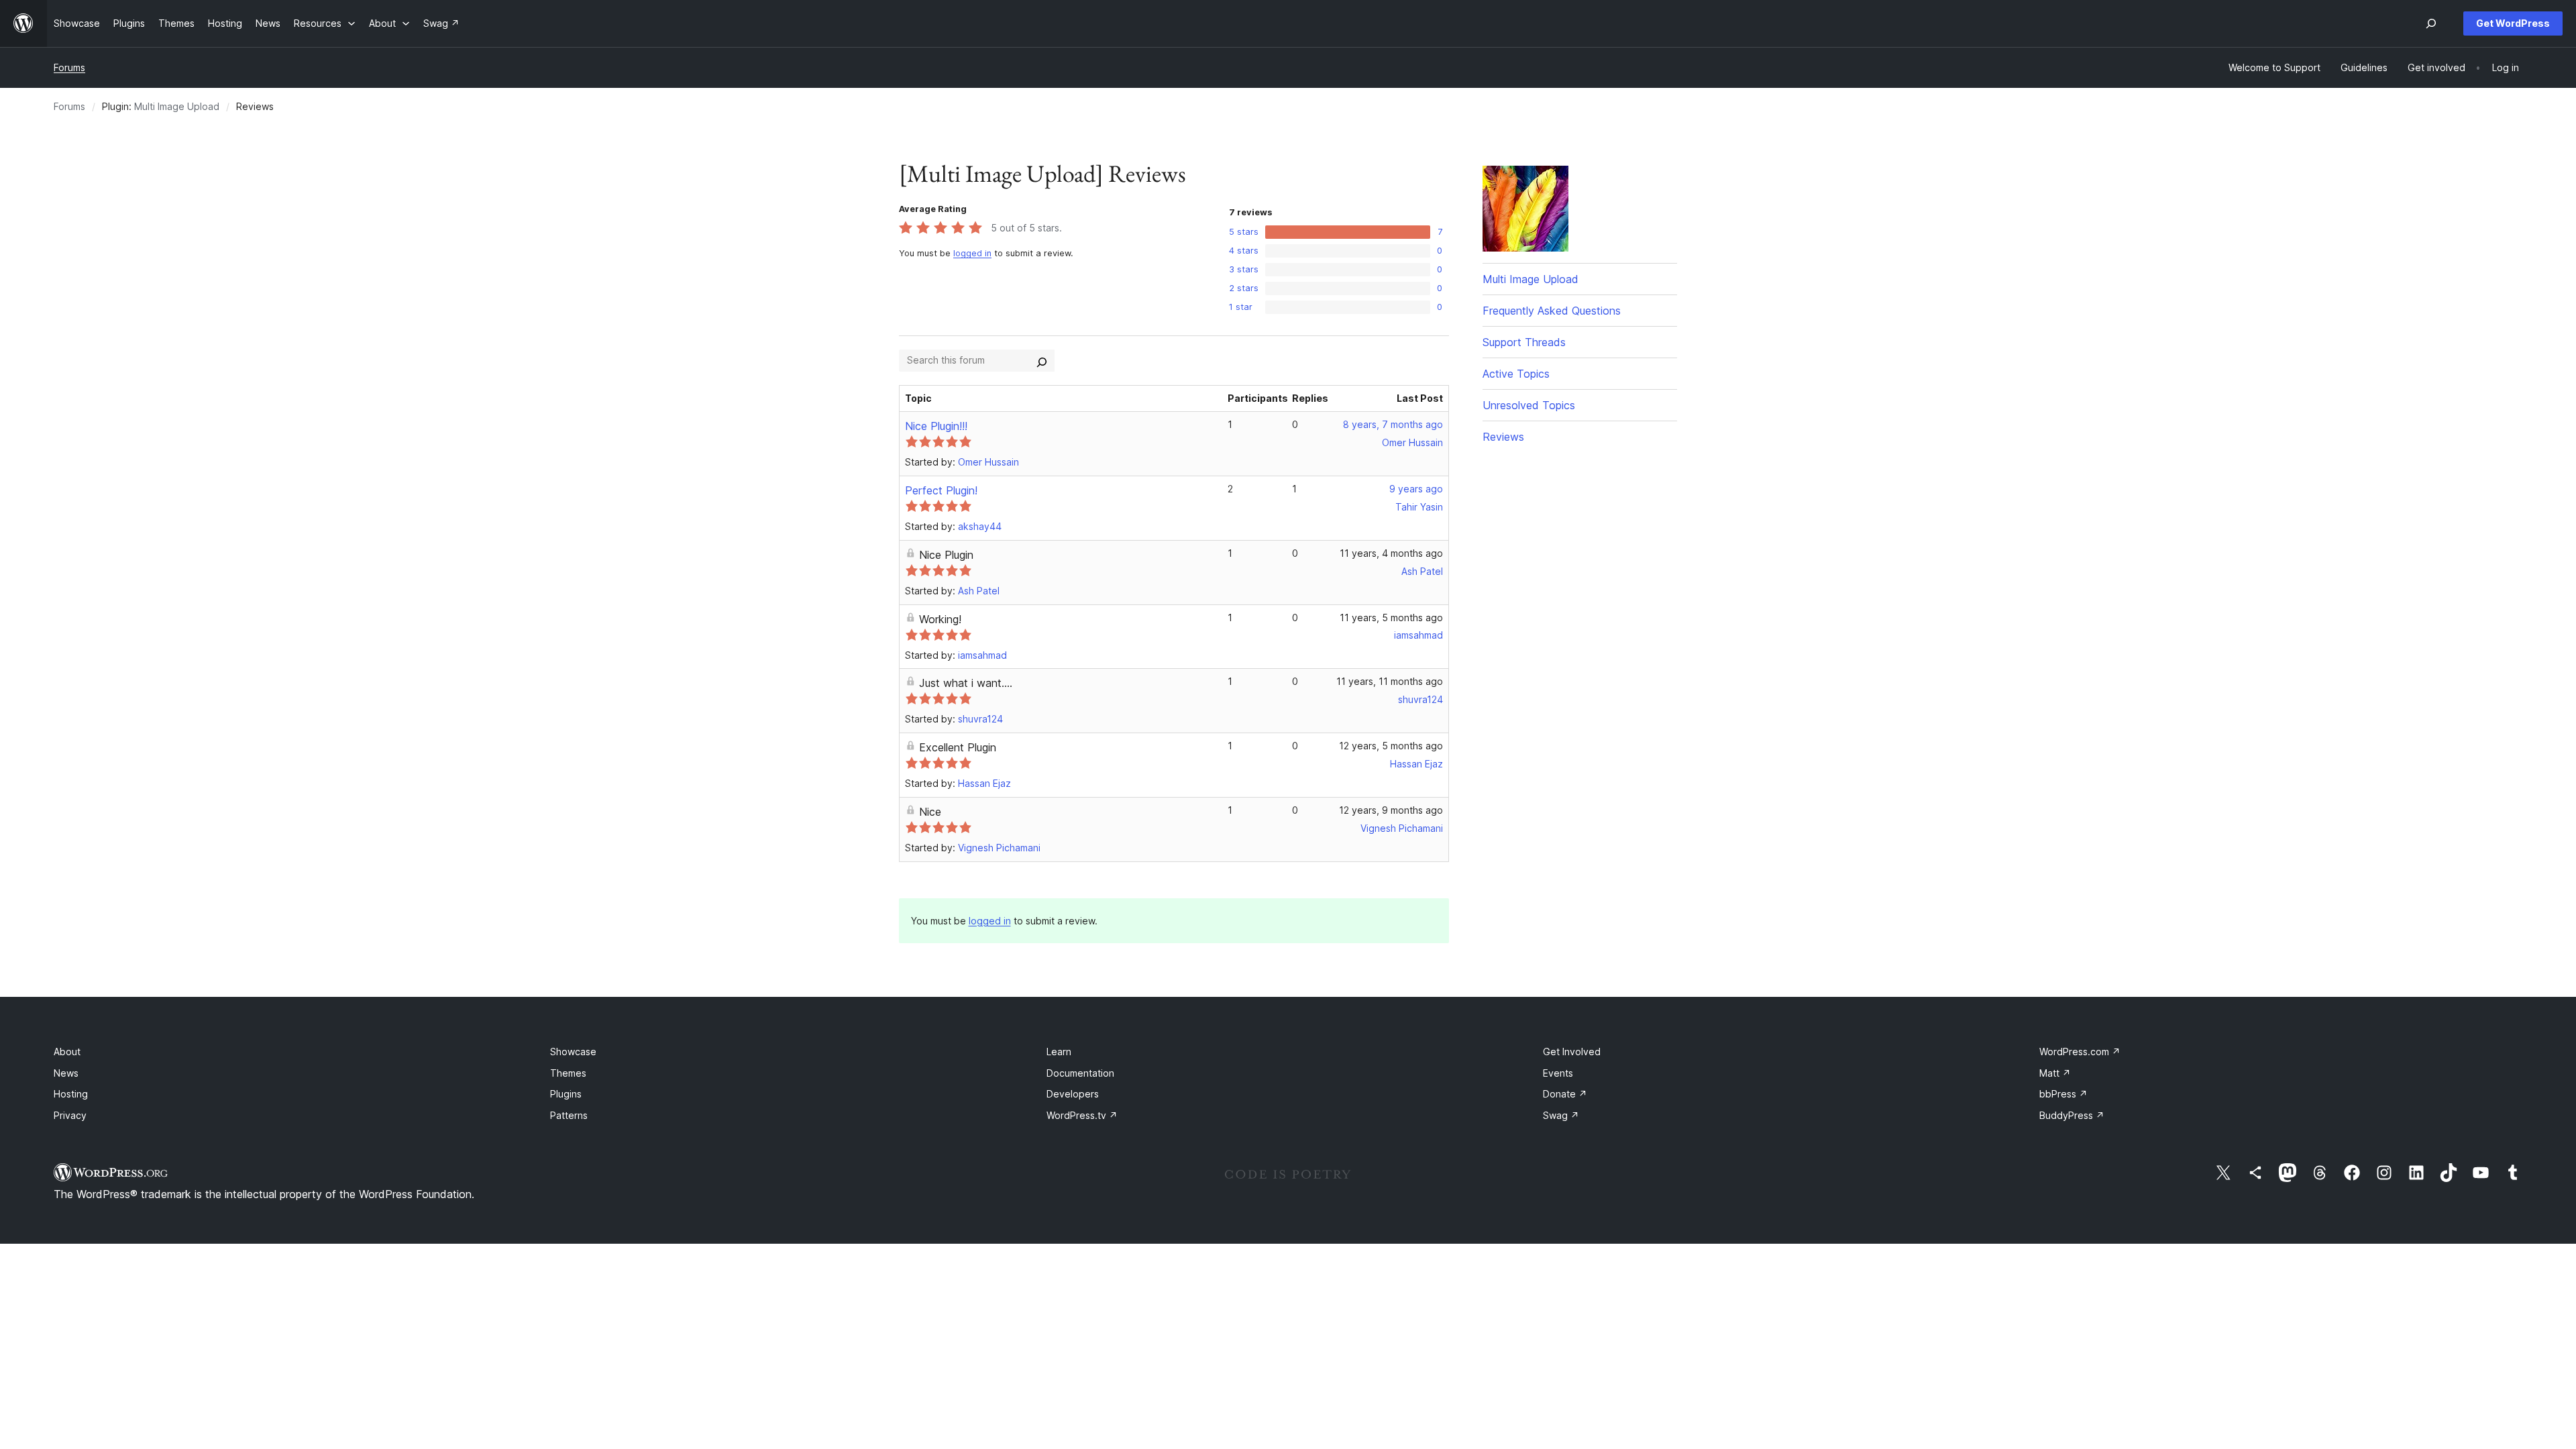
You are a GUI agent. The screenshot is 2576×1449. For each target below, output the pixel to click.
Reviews (1503, 437)
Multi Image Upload (177, 106)
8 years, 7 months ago (1393, 424)
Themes (568, 1073)
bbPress (2063, 1094)
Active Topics (1516, 374)
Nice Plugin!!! (936, 426)
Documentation (1080, 1073)
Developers (1073, 1094)
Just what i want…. (966, 683)
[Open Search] (2431, 23)
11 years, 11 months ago (1390, 681)
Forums (69, 67)
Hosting (71, 1094)
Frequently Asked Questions (1552, 311)
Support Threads (1524, 342)
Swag (1561, 1115)
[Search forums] (1042, 360)
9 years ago (1416, 489)
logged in (972, 253)
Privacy (70, 1115)
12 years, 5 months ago (1391, 746)
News (66, 1073)
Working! (940, 619)
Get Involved (1572, 1052)
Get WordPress (2513, 23)
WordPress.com (2080, 1052)
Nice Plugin (946, 555)
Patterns (569, 1115)
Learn (1059, 1052)
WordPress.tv (1082, 1115)
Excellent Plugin (958, 747)
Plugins (566, 1094)
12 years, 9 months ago (1391, 810)
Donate (1565, 1094)
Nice (930, 812)
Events (1558, 1073)
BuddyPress (2072, 1115)
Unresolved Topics (1529, 405)
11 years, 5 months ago (1391, 618)
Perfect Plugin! (941, 490)
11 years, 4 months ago (1391, 553)
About (67, 1052)
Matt (2055, 1073)
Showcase (573, 1052)
